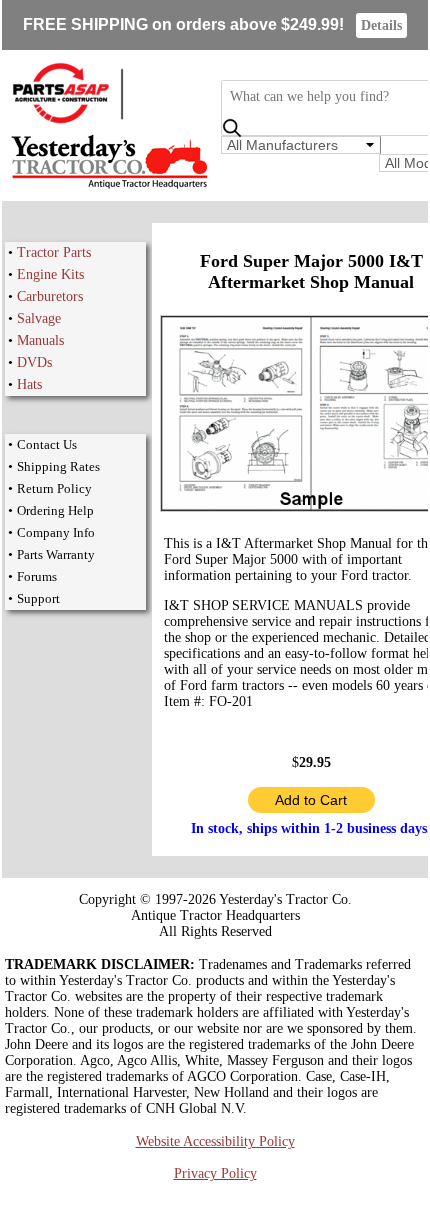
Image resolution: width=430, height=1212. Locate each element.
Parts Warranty (56, 554)
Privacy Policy (215, 1173)
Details (381, 25)
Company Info (56, 532)
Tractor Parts (54, 252)
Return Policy (54, 488)
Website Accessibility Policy (215, 1141)
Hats (29, 384)
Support (38, 598)
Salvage (39, 318)
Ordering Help (55, 510)
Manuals (40, 340)
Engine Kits (50, 274)
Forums (37, 576)
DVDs (34, 362)
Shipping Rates (58, 466)
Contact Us (47, 444)
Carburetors (50, 296)
